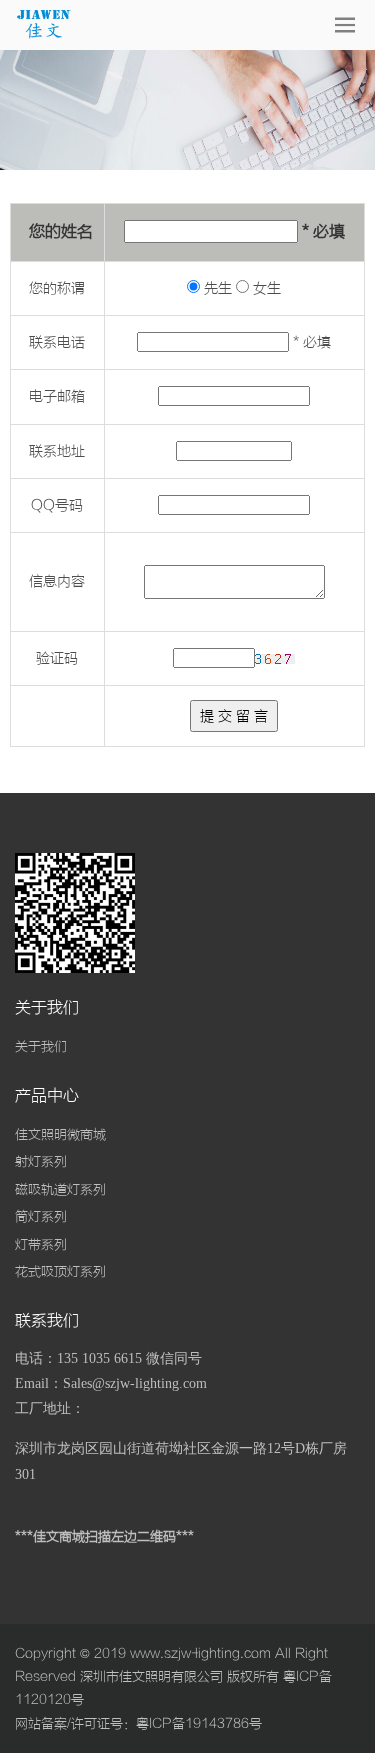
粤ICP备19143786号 (199, 1723)
